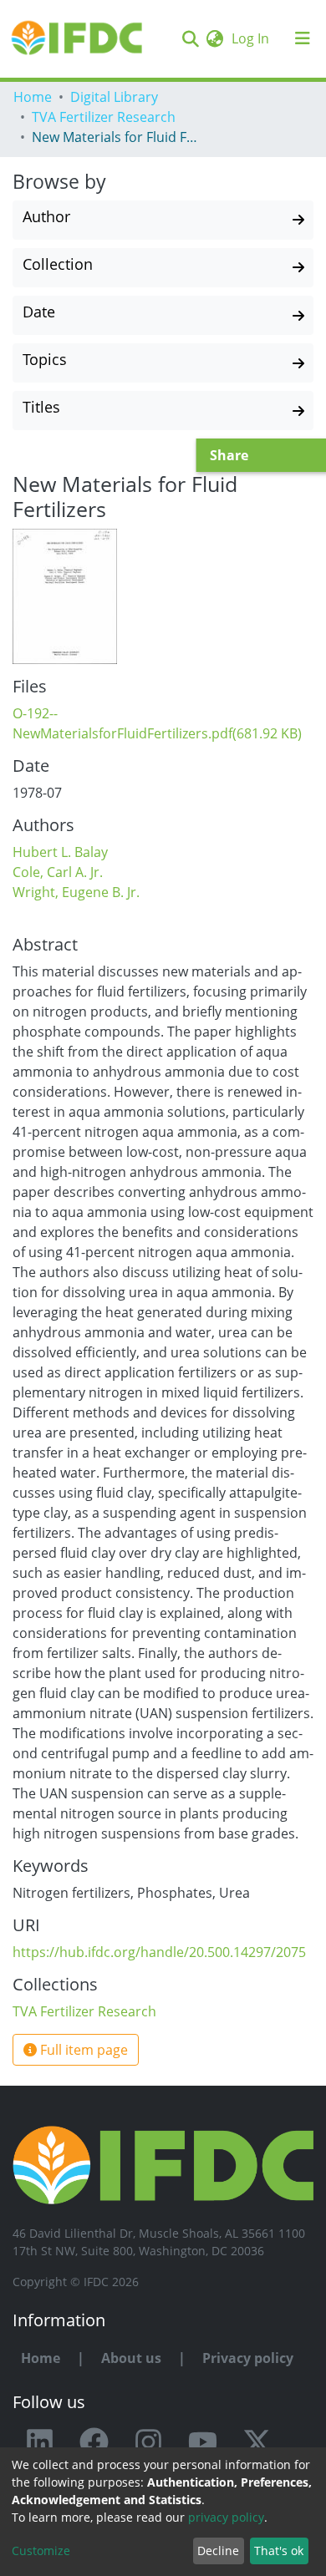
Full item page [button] (82, 2050)
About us (131, 2358)
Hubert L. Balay (60, 852)
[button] (214, 38)
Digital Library (114, 97)
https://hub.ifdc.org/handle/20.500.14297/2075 (159, 1952)
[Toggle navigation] (303, 38)
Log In (252, 38)
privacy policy (226, 2517)
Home (33, 97)
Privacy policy (248, 2358)
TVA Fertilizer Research (104, 117)
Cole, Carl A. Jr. (58, 872)
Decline (218, 2551)
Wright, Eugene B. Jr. (76, 892)
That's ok (279, 2551)
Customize (41, 2551)
